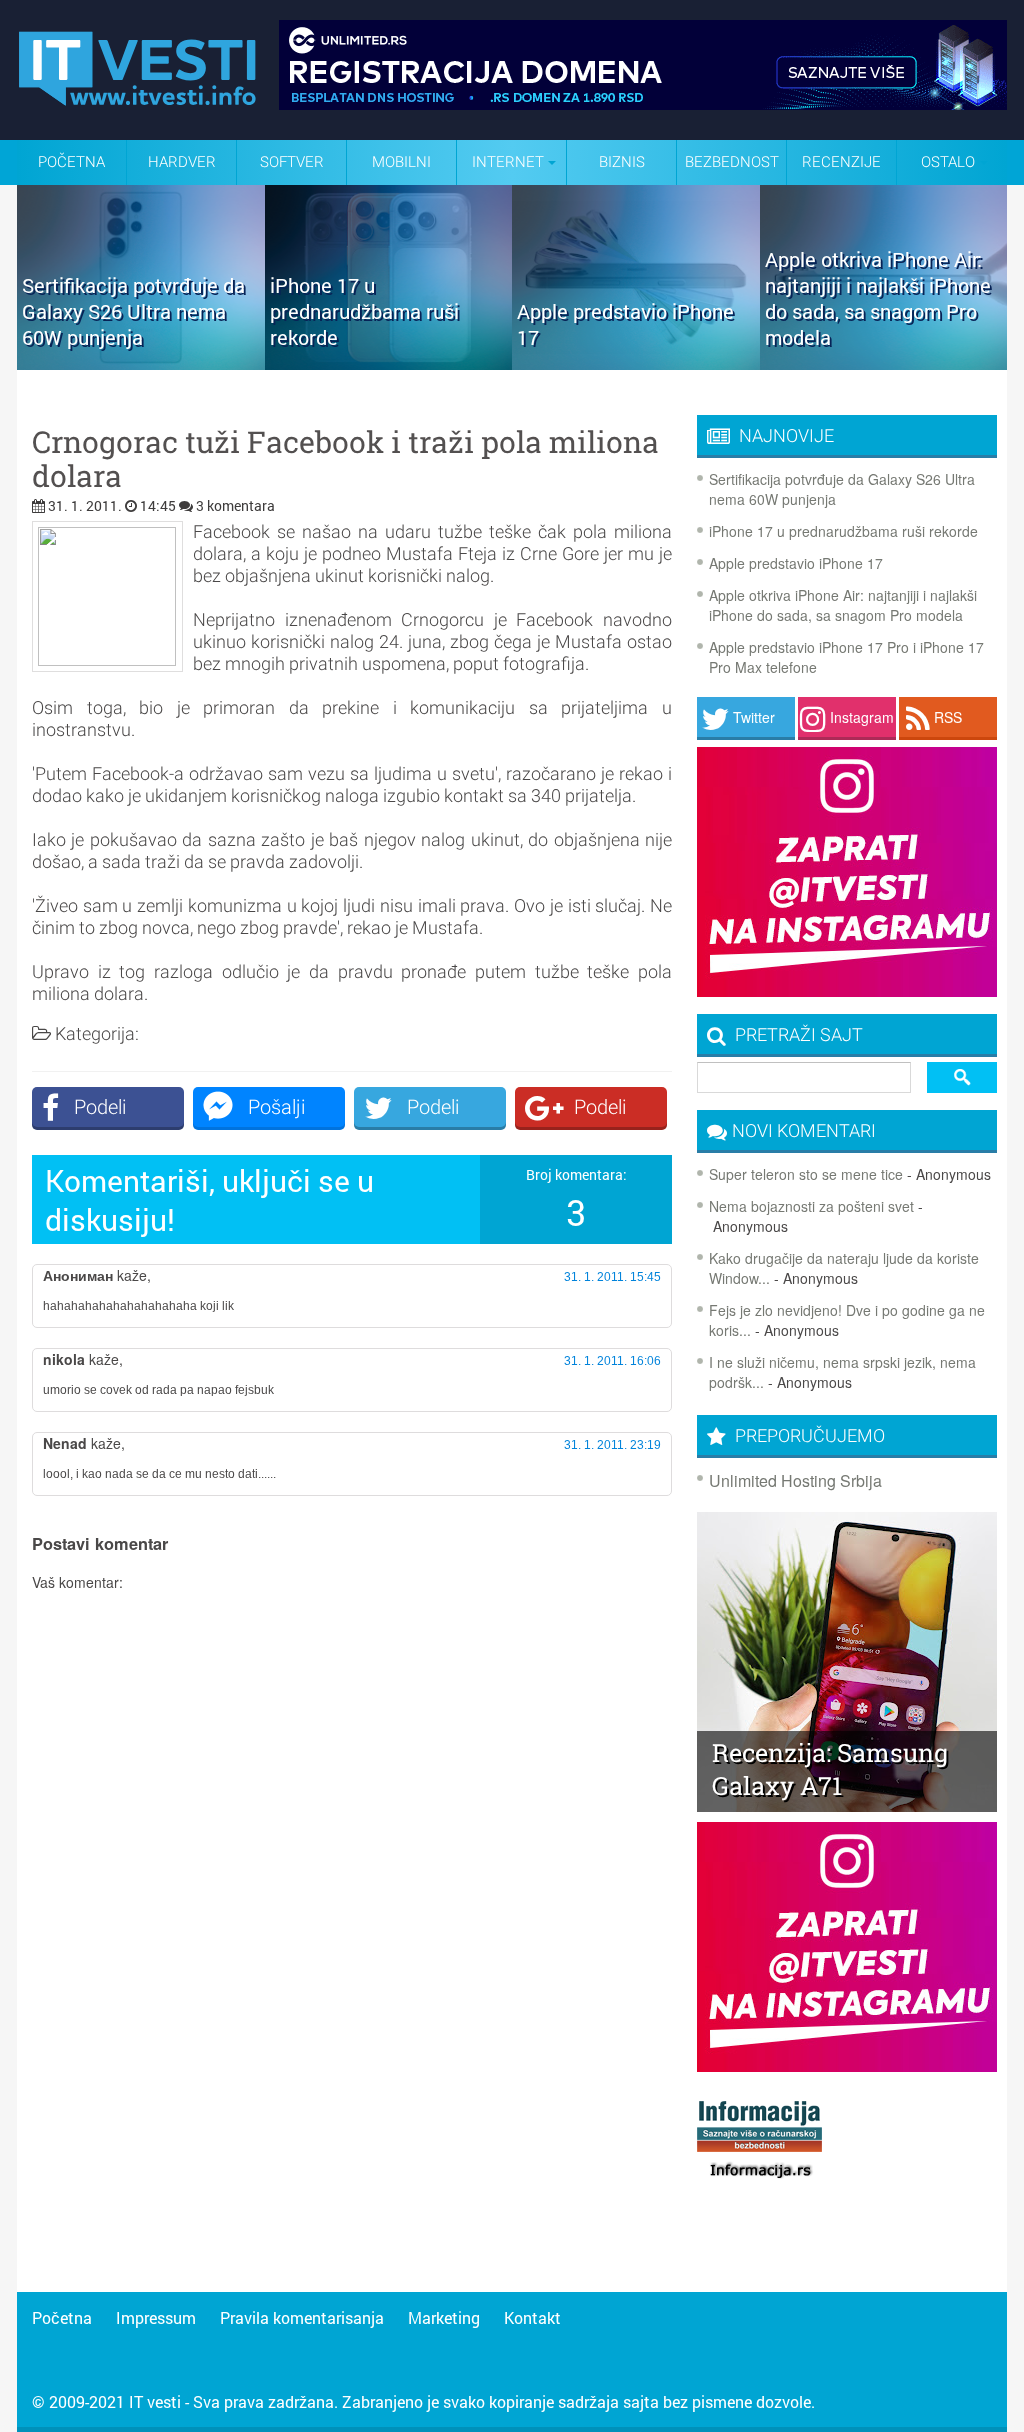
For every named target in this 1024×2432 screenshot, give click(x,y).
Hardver (182, 162)
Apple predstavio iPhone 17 (796, 563)
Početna (71, 162)
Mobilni (401, 162)
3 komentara (235, 505)
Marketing (444, 2317)
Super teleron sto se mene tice (806, 1174)
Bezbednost (732, 162)
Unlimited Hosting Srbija (795, 1480)
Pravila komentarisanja (302, 2317)
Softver (292, 162)
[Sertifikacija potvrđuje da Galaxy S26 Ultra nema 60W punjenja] (141, 363)
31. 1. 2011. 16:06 (612, 1361)
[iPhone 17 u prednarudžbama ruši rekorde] (389, 363)
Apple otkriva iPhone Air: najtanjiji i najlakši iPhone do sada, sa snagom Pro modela (843, 605)
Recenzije (841, 162)
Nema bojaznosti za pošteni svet (811, 1206)
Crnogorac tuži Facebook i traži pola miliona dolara (345, 459)
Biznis (622, 162)
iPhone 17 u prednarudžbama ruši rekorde (843, 531)
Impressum (156, 2317)
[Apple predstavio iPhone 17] (636, 363)
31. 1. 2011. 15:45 (612, 1277)
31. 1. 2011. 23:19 (612, 1445)
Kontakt (532, 2317)
